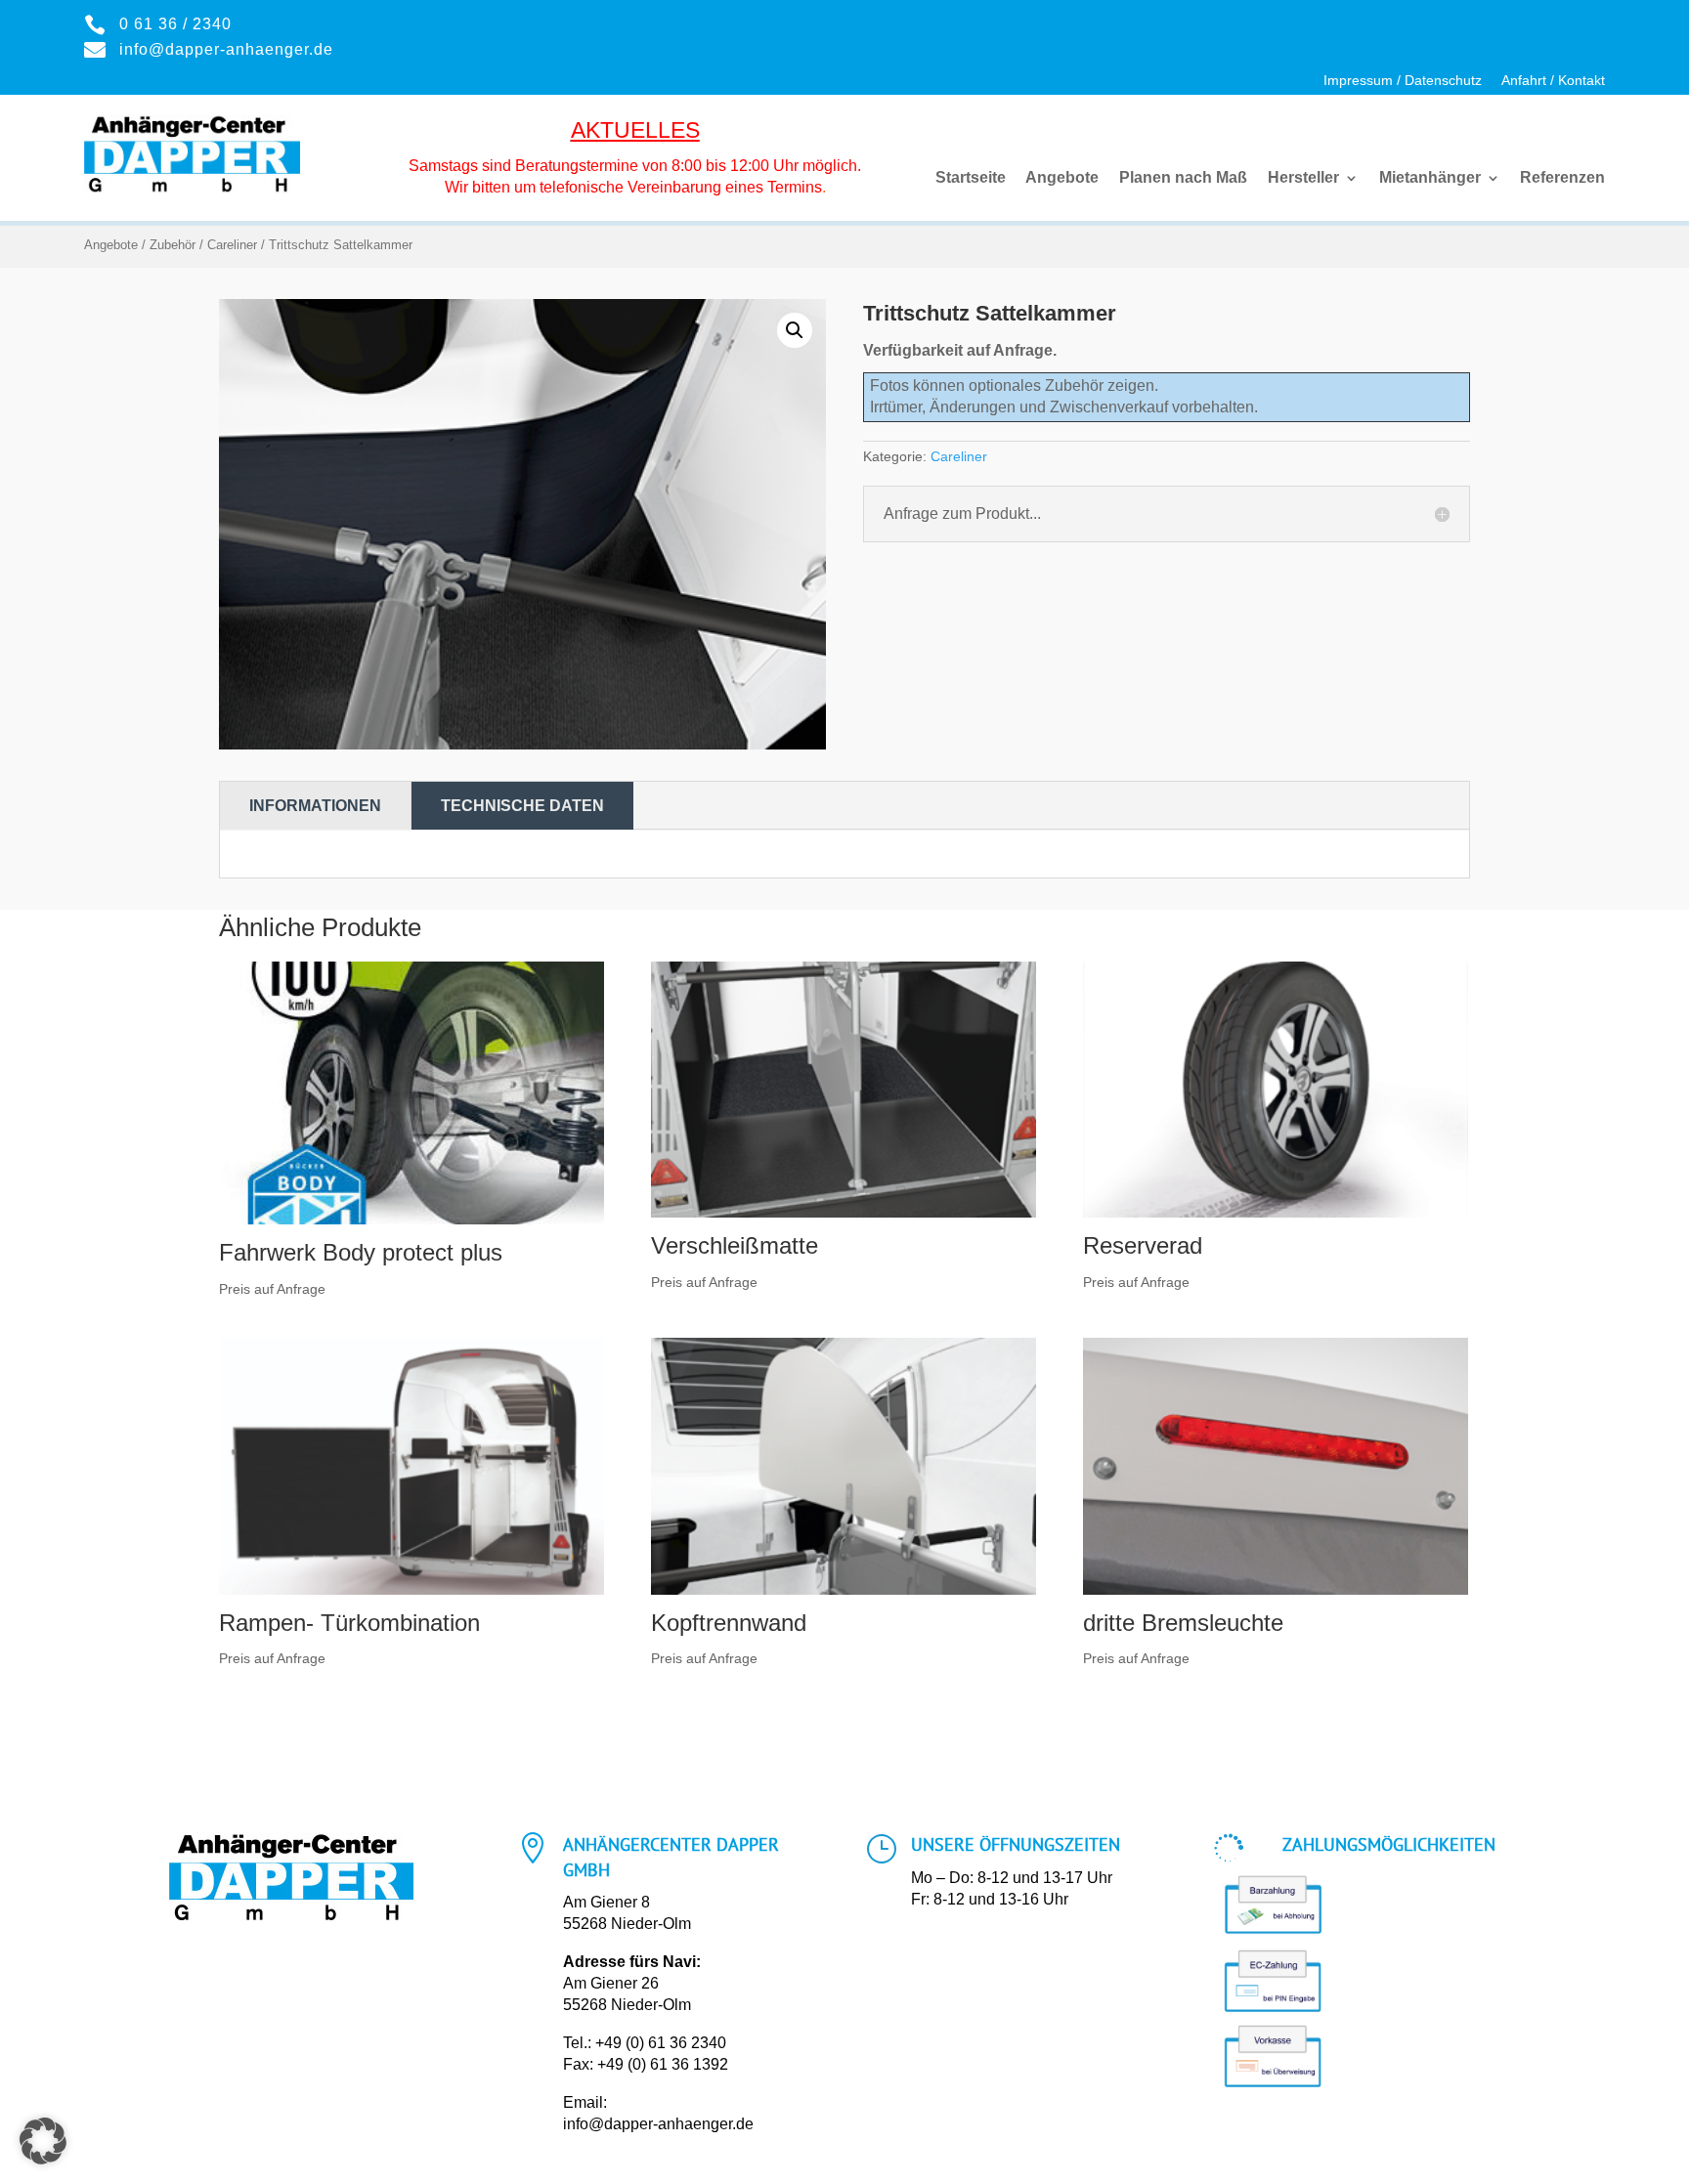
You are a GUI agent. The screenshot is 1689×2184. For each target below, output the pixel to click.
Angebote (1062, 178)
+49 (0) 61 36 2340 (661, 2043)
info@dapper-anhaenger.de (658, 2124)
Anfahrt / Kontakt (1553, 81)
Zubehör (173, 245)
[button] (795, 330)
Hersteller (1303, 178)
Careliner (232, 245)
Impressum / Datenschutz (1403, 81)
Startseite (971, 178)
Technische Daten (522, 806)
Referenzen (1562, 178)
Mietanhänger (1430, 178)
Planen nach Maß (1183, 178)
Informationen (315, 806)
